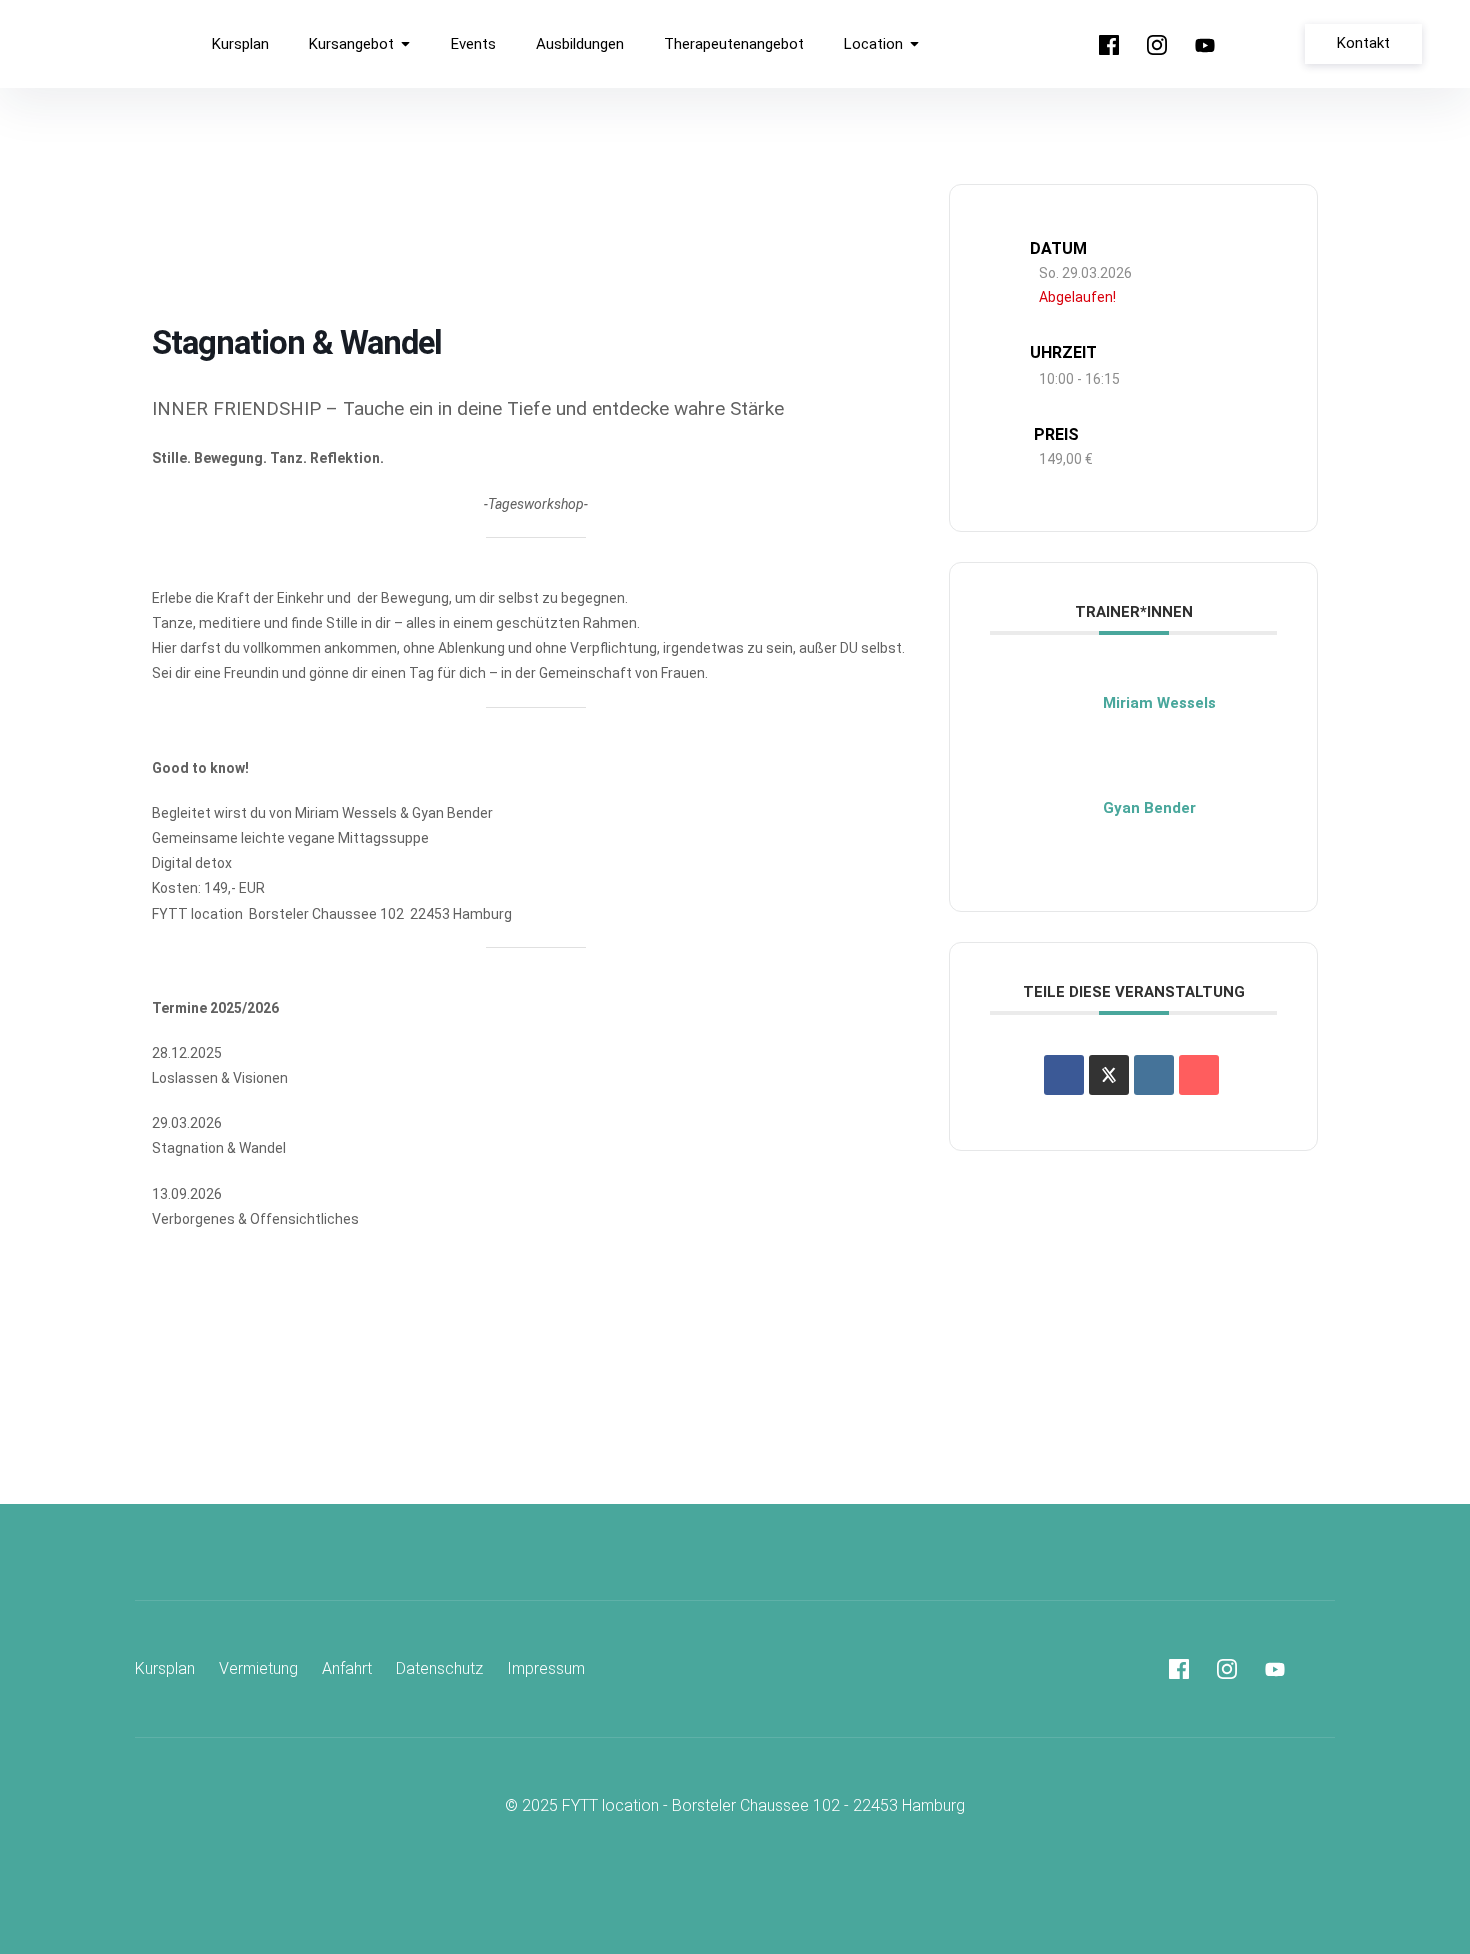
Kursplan (240, 44)
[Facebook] (1109, 45)
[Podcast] (1253, 45)
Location (873, 44)
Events (473, 44)
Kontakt (1363, 43)
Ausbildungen (580, 44)
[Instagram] (1157, 45)
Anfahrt (347, 1668)
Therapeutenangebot (734, 44)
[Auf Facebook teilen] (1064, 1075)
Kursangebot (351, 44)
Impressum (546, 1668)
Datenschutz (439, 1668)
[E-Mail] (1199, 1075)
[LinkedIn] (1154, 1075)
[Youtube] (1205, 45)
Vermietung (258, 1668)
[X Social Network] (1109, 1075)
